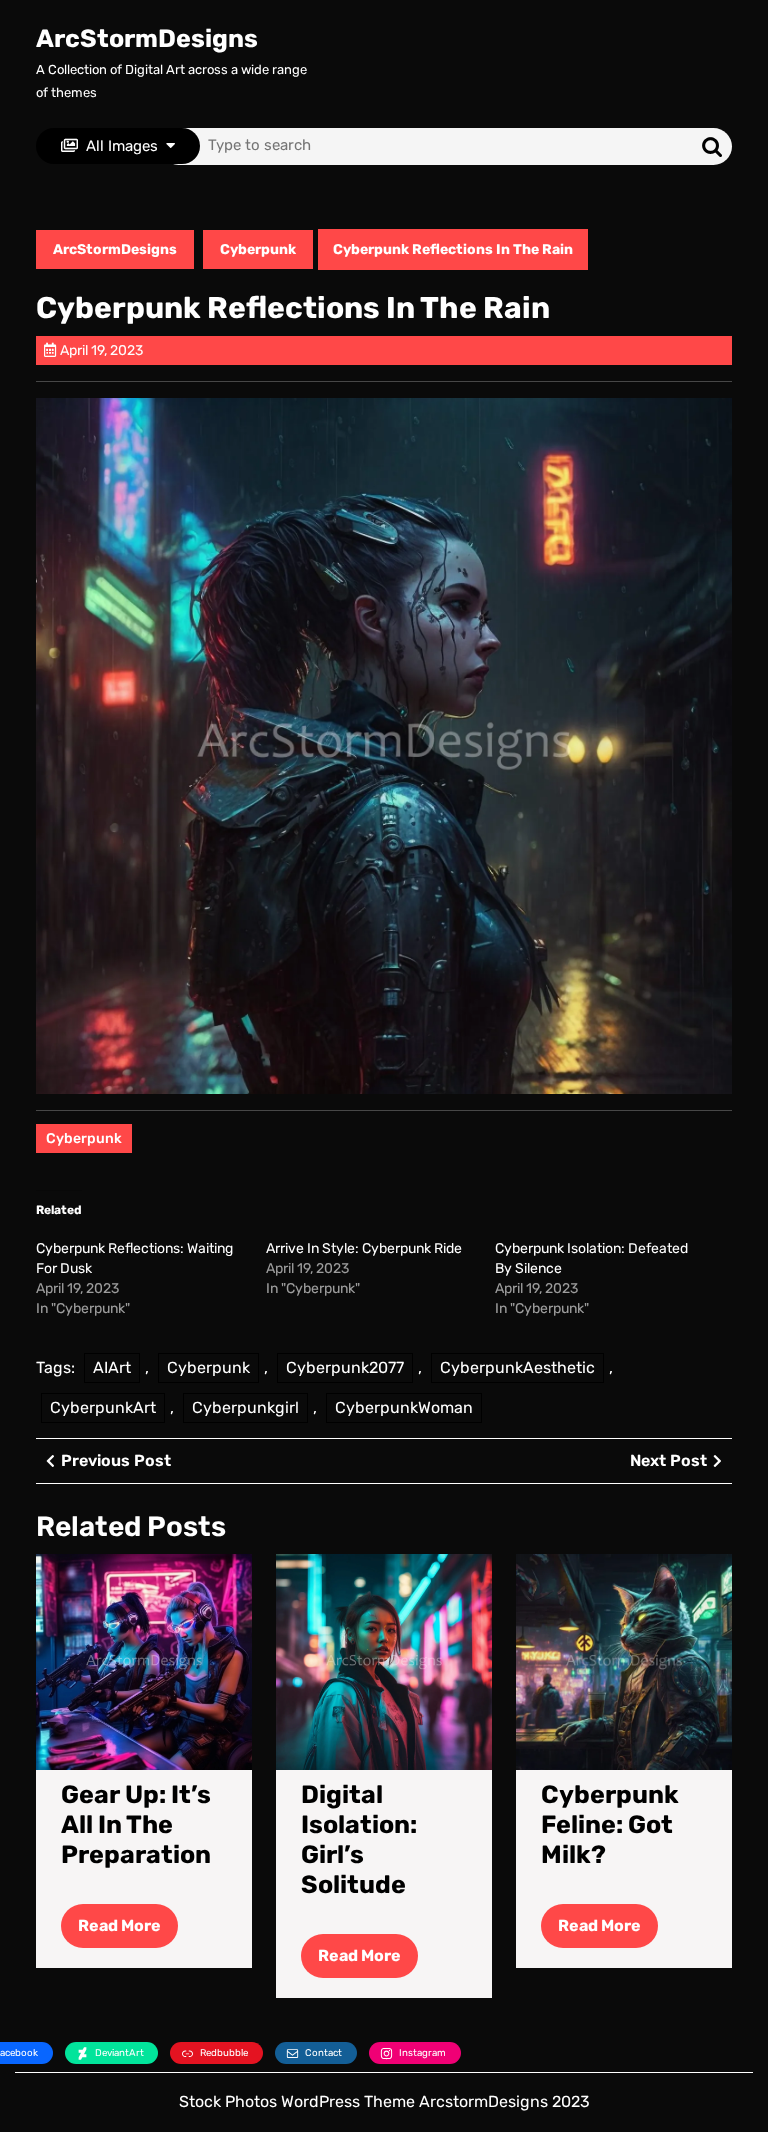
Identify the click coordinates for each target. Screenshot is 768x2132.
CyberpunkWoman (404, 1407)
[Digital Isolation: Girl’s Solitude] (384, 1661)
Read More (128, 1931)
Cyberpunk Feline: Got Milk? (610, 1824)
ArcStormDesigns (147, 38)
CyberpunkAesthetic (517, 1367)
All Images (122, 146)
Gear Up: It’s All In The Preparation (136, 1824)
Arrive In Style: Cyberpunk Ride (364, 1248)
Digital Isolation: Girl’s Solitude (359, 1839)
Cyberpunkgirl (245, 1407)
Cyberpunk (258, 249)
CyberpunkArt (103, 1407)
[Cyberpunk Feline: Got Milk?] (624, 1661)
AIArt (112, 1367)
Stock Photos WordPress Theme (297, 2101)
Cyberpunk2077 (345, 1367)
